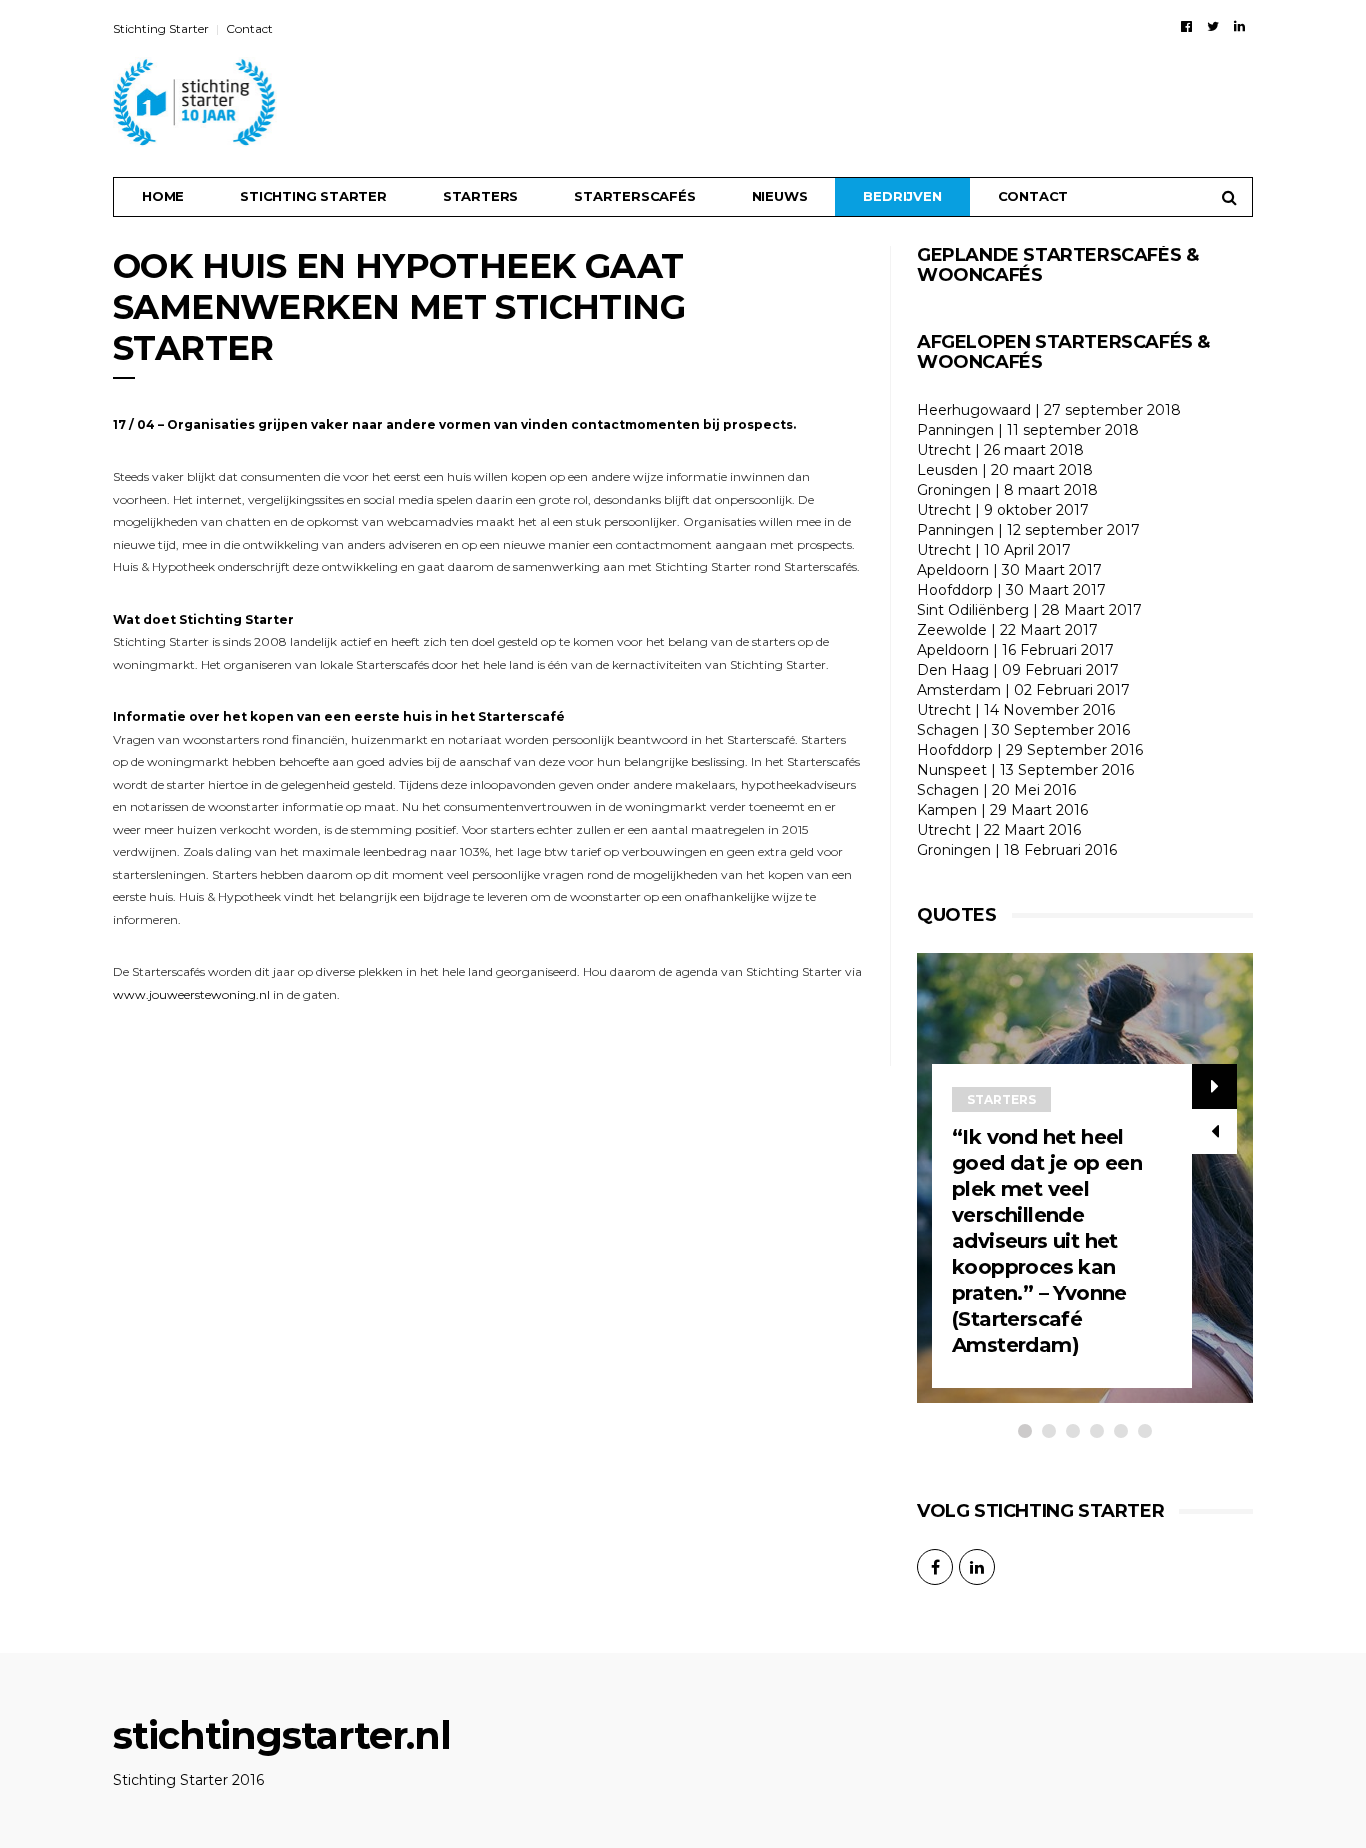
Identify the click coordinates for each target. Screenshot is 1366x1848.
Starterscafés (634, 196)
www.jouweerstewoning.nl (191, 994)
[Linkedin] (1239, 26)
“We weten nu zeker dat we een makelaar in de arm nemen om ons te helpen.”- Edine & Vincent (1202, 1293)
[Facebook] (1186, 26)
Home (163, 196)
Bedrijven (902, 196)
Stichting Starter (161, 28)
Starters (480, 196)
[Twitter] (1213, 26)
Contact (249, 28)
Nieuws (780, 196)
